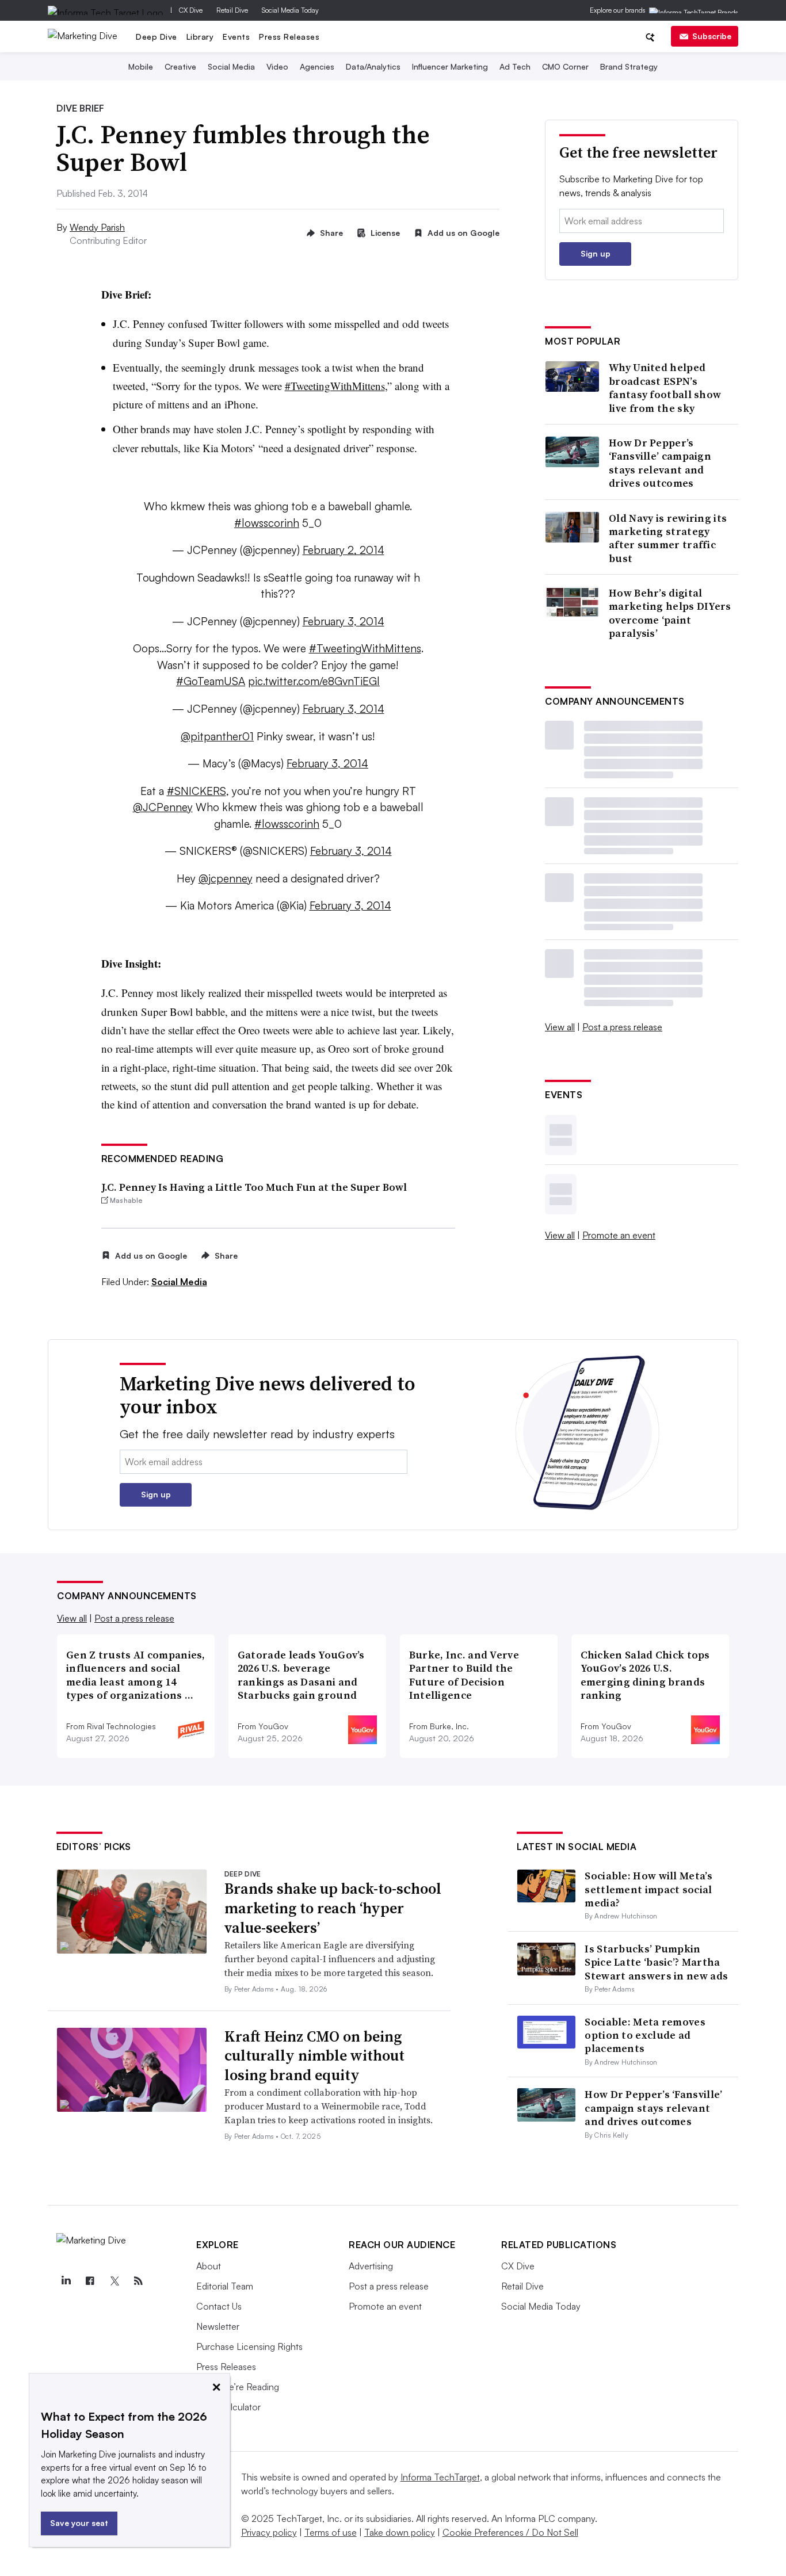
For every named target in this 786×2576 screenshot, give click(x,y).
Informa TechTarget (440, 2477)
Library (200, 37)
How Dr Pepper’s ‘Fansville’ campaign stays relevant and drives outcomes (660, 463)
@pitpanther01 (217, 736)
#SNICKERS (197, 791)
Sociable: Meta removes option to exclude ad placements (645, 2035)
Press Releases (289, 37)
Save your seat (79, 2523)
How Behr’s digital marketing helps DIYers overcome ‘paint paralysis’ (670, 613)
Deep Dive (157, 37)
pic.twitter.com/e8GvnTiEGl (314, 681)
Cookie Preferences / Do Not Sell (510, 2532)
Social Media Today (290, 10)
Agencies (317, 66)
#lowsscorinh (267, 523)
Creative (180, 66)
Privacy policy (269, 2532)
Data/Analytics (373, 66)
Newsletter (218, 2326)
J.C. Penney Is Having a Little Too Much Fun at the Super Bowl (254, 1187)
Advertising (371, 2266)
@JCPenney (163, 807)
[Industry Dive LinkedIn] (66, 2281)
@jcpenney (226, 878)
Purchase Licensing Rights (249, 2346)
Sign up (596, 253)
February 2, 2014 (344, 550)
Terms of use (331, 2532)
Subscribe (712, 36)
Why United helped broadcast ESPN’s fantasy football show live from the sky (665, 388)
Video (277, 66)
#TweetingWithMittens (335, 386)
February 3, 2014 (344, 621)
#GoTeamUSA (211, 681)
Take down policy (400, 2532)
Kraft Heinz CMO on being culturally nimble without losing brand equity (314, 2056)
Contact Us (219, 2306)
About (209, 2266)
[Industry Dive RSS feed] (138, 2281)
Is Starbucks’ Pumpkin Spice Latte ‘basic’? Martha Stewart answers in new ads (656, 1962)
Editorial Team (225, 2286)
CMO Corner (565, 66)
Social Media (231, 66)
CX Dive (191, 10)
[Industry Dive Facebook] (90, 2281)
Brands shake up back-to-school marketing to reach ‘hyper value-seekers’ (333, 1908)
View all (560, 1027)
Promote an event (619, 1235)
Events (236, 37)
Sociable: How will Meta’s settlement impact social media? (648, 1889)
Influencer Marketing (450, 66)
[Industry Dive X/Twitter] (114, 2281)
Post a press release (622, 1027)
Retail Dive (232, 10)
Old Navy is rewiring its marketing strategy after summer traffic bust (668, 538)
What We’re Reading (238, 2387)
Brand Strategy (629, 66)
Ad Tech (515, 66)
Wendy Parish (97, 227)
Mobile (141, 66)
